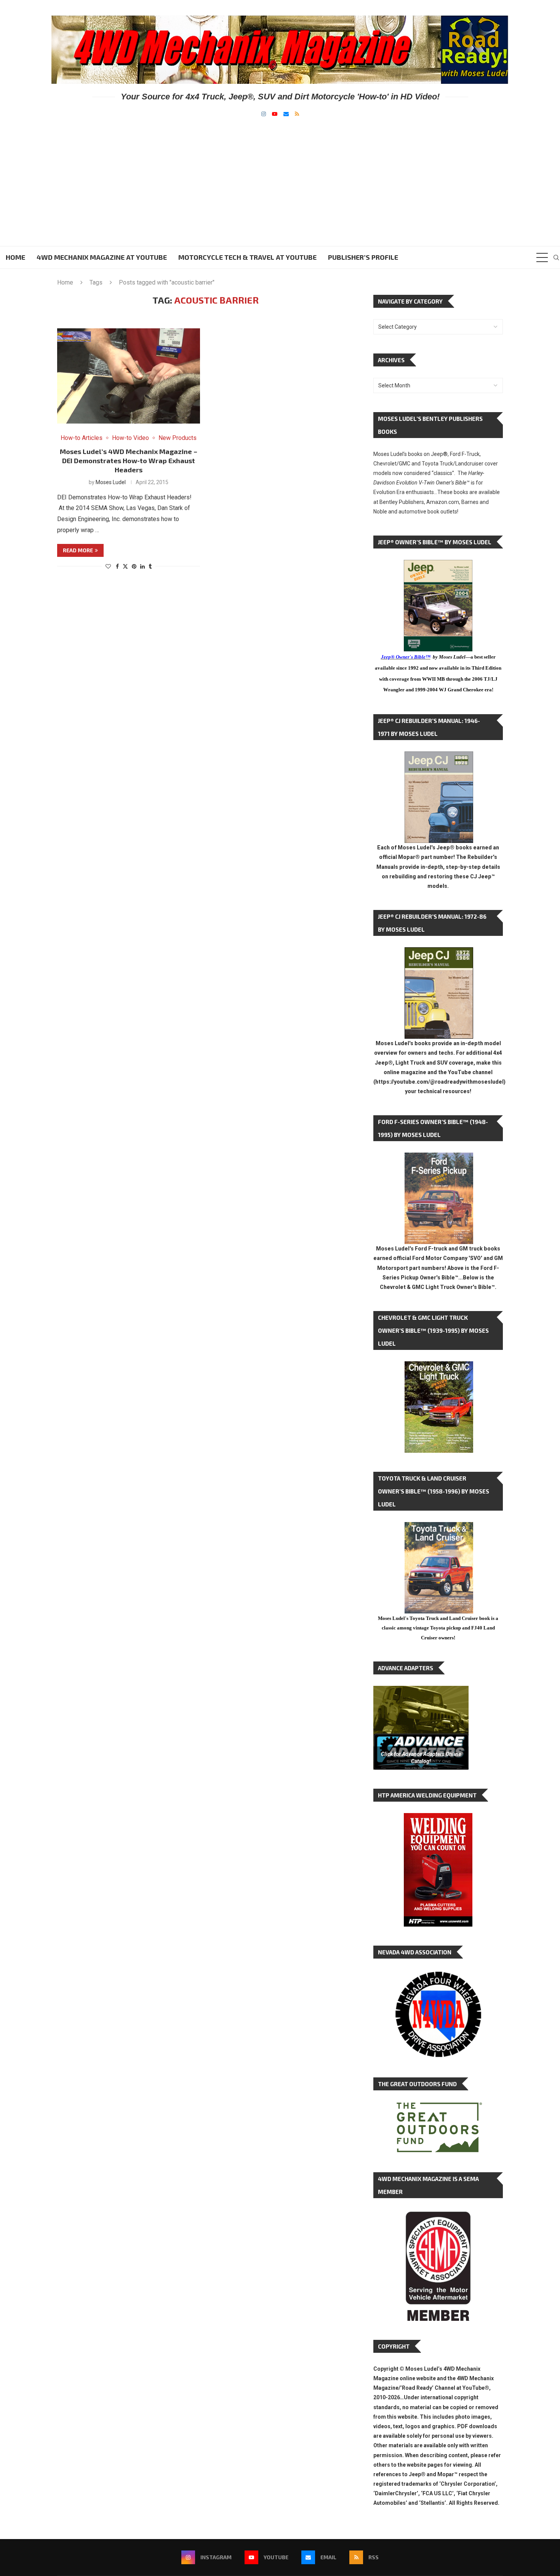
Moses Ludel (111, 482)
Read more (78, 550)
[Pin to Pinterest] (134, 566)
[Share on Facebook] (117, 566)
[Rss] (297, 114)
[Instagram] (264, 114)
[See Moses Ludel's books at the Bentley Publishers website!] (439, 1158)
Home (15, 257)
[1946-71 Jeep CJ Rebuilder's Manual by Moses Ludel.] (439, 757)
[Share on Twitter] (125, 566)
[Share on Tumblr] (150, 566)
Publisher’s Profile (363, 257)
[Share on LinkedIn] (142, 566)
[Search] (556, 257)
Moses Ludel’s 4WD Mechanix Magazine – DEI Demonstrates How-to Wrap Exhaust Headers (129, 461)
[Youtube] (275, 114)
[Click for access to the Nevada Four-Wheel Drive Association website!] (438, 1975)
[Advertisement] (280, 174)
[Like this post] (108, 566)
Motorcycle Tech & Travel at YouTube (247, 257)
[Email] (286, 114)
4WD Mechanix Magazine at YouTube (102, 257)
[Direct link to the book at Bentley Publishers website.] (438, 566)
